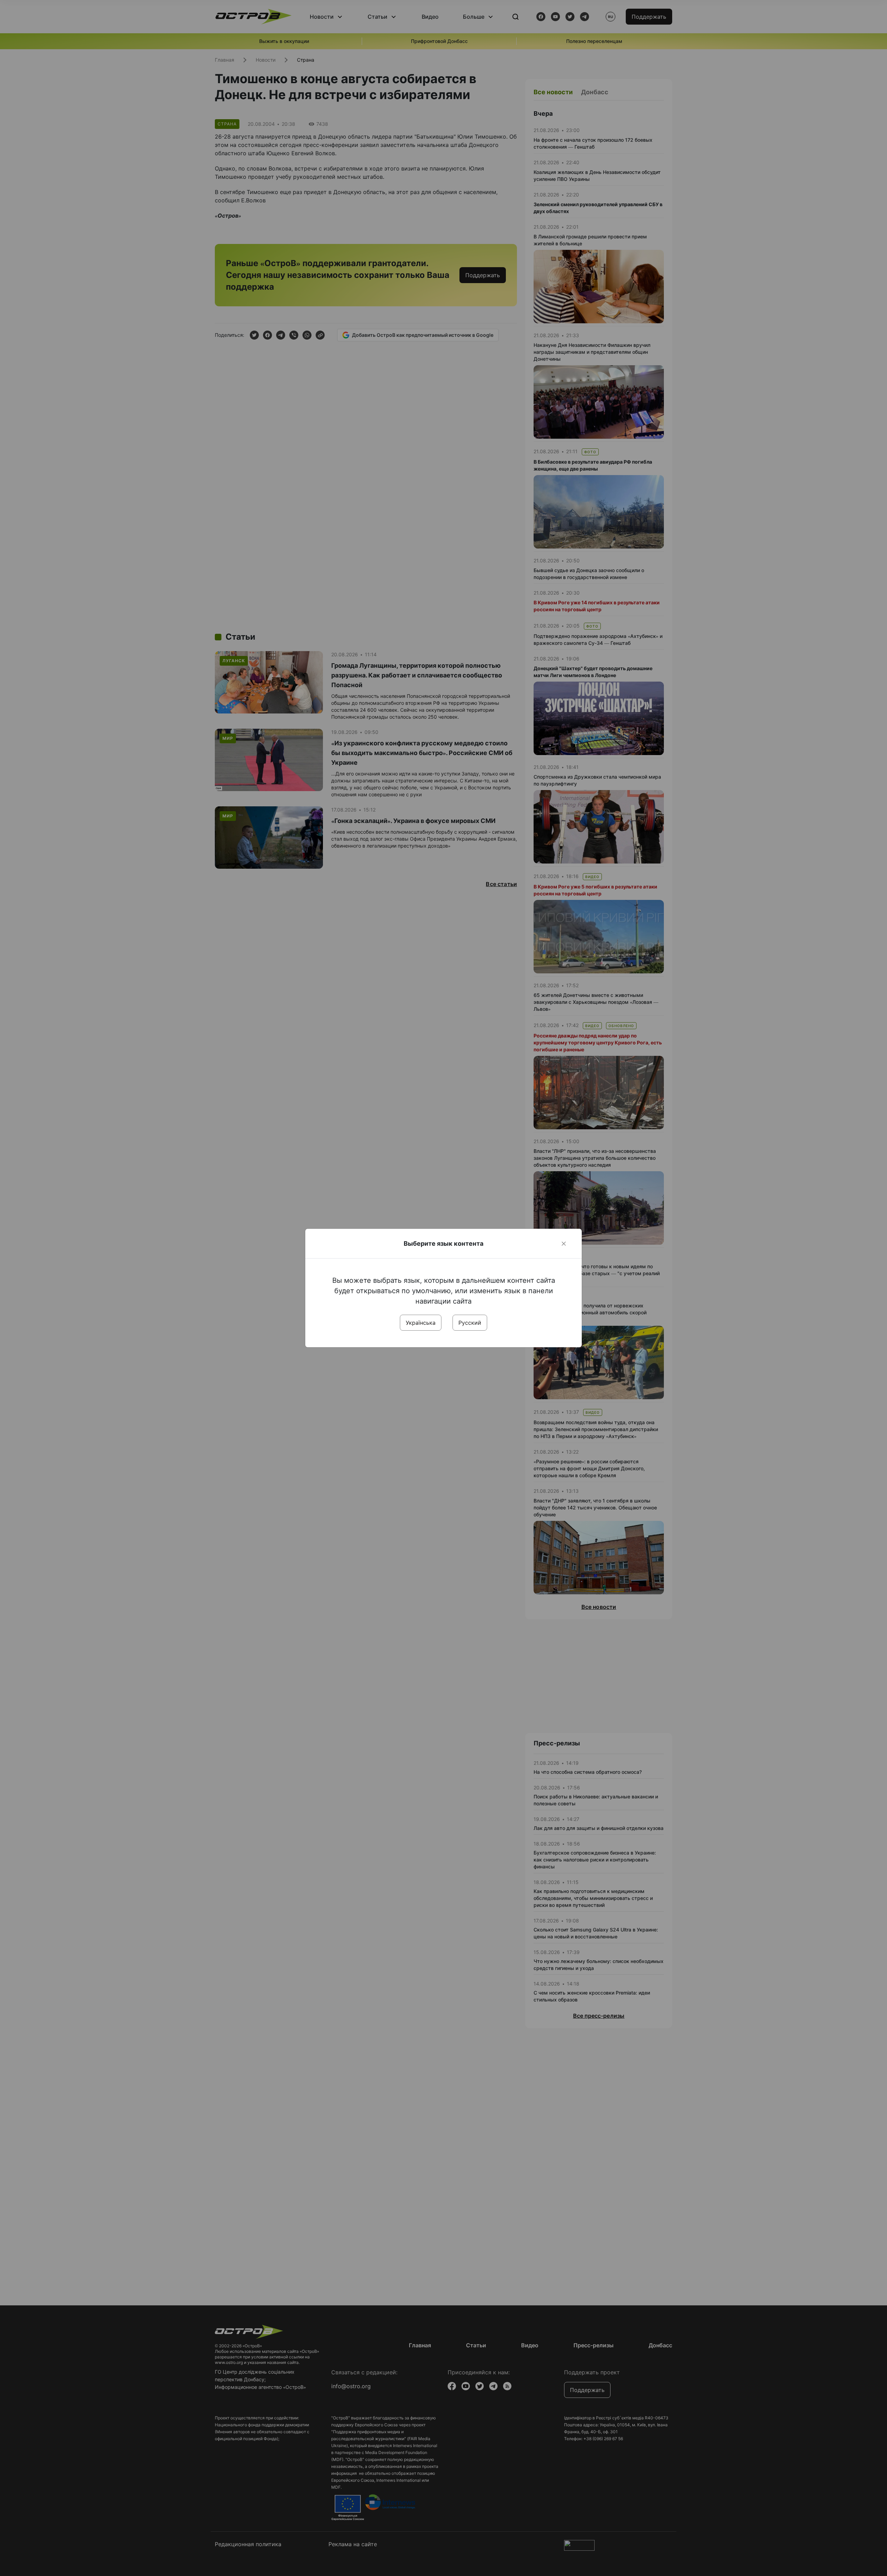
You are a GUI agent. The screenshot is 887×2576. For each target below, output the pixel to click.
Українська (421, 1323)
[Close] (564, 1244)
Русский (470, 1323)
